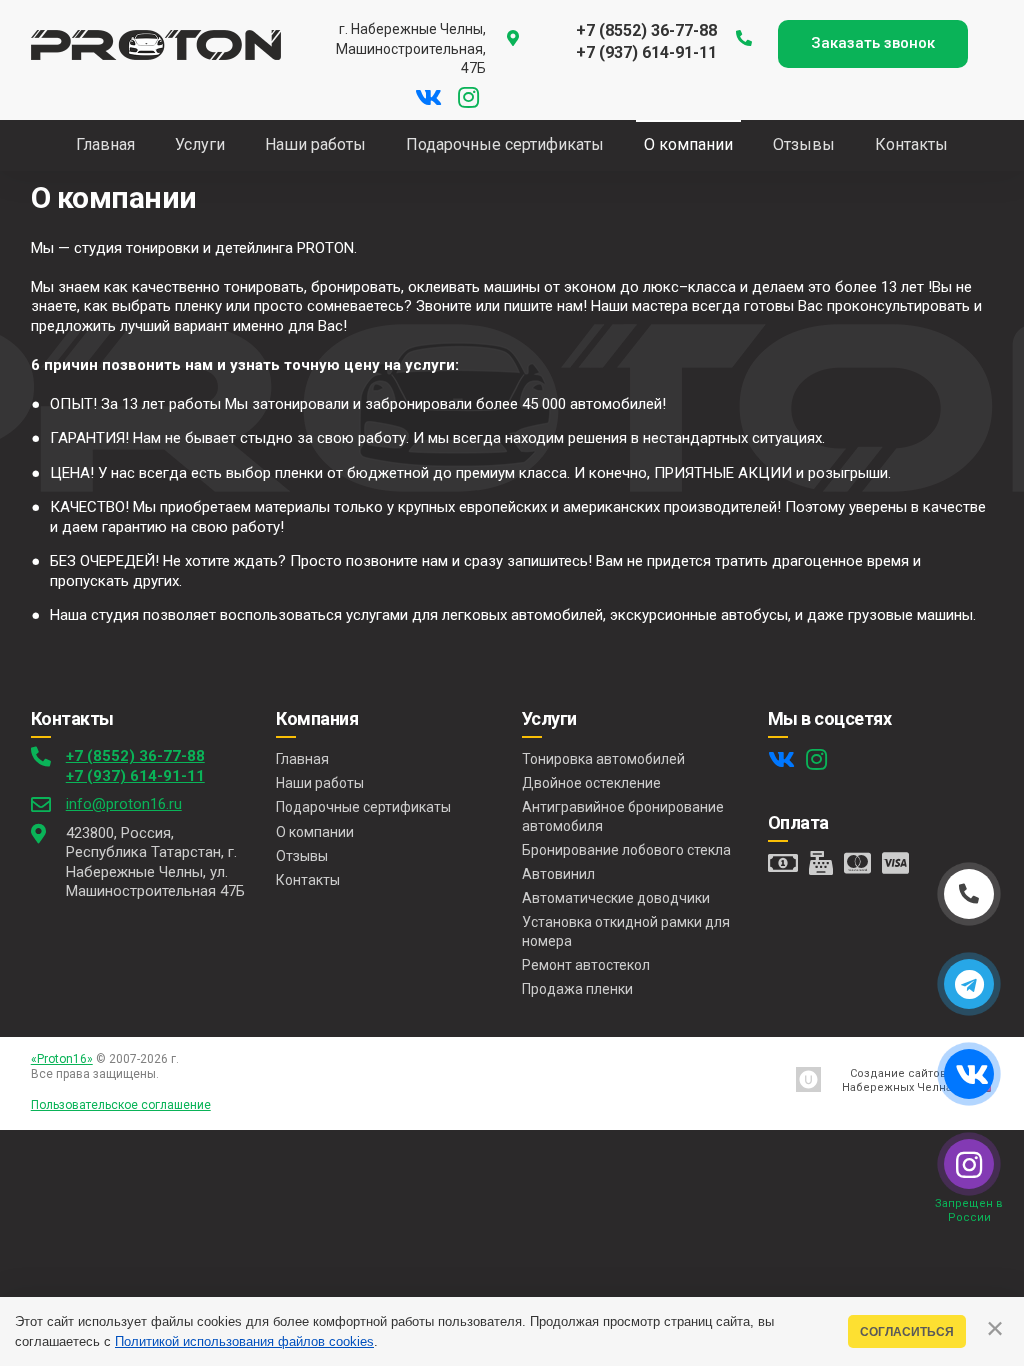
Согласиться (907, 1331)
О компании (315, 832)
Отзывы (302, 856)
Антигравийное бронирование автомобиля (623, 816)
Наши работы (320, 783)
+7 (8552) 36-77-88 (135, 756)
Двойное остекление (591, 783)
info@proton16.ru (124, 804)
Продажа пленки (577, 989)
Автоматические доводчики (616, 898)
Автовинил (558, 874)
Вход (176, 1074)
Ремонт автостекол (586, 965)
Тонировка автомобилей (603, 759)
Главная (302, 759)
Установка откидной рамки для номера (626, 931)
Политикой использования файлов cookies (244, 1341)
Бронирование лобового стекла (626, 850)
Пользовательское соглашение (121, 1105)
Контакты (308, 880)
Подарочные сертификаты (363, 807)
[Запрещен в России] (969, 1164)
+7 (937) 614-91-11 (135, 776)
